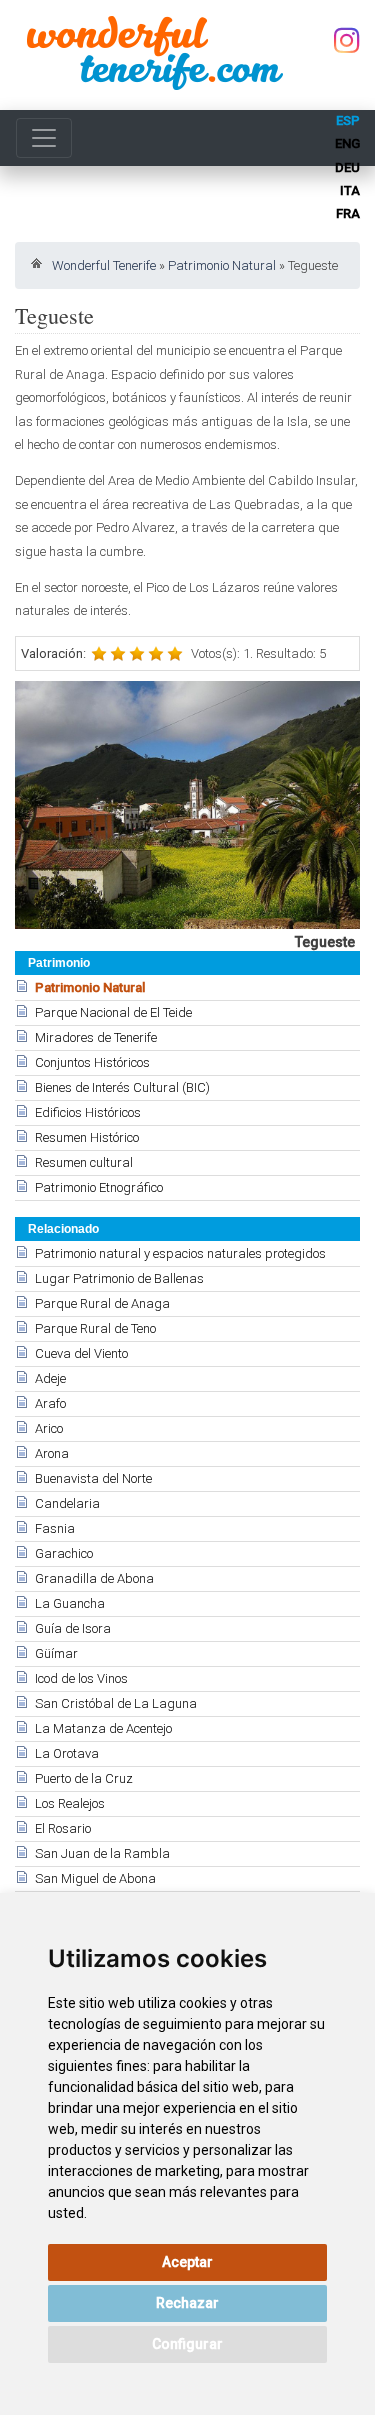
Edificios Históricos (88, 1112)
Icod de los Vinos (81, 1678)
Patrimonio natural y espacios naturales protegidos (180, 1253)
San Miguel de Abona (95, 1878)
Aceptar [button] (187, 2262)
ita (350, 190)
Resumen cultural (84, 1162)
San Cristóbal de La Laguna (116, 1703)
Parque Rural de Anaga (102, 1303)
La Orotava (67, 1753)
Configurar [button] (187, 2344)
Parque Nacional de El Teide (113, 1012)
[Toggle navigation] (44, 138)
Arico (49, 1428)
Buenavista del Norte (93, 1478)
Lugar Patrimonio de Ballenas (119, 1278)
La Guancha (70, 1603)
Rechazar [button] (187, 2303)
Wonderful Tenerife (104, 265)
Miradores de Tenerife (96, 1037)
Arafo (50, 1403)
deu (347, 167)
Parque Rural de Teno (95, 1328)
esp (348, 120)
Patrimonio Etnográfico (99, 1187)
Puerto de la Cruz (84, 1778)
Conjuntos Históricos (92, 1062)
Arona (52, 1453)
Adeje (50, 1378)
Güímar (56, 1653)
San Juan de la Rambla (102, 1853)
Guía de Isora (73, 1628)
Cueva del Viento (81, 1353)
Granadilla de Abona (94, 1578)
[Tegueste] (187, 805)
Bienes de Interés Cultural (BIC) (122, 1087)
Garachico (64, 1553)
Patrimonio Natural (222, 265)
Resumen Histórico (87, 1137)
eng (347, 143)
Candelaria (67, 1503)
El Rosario (63, 1828)
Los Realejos (70, 1803)
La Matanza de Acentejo (103, 1728)
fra (348, 213)
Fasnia (55, 1528)
